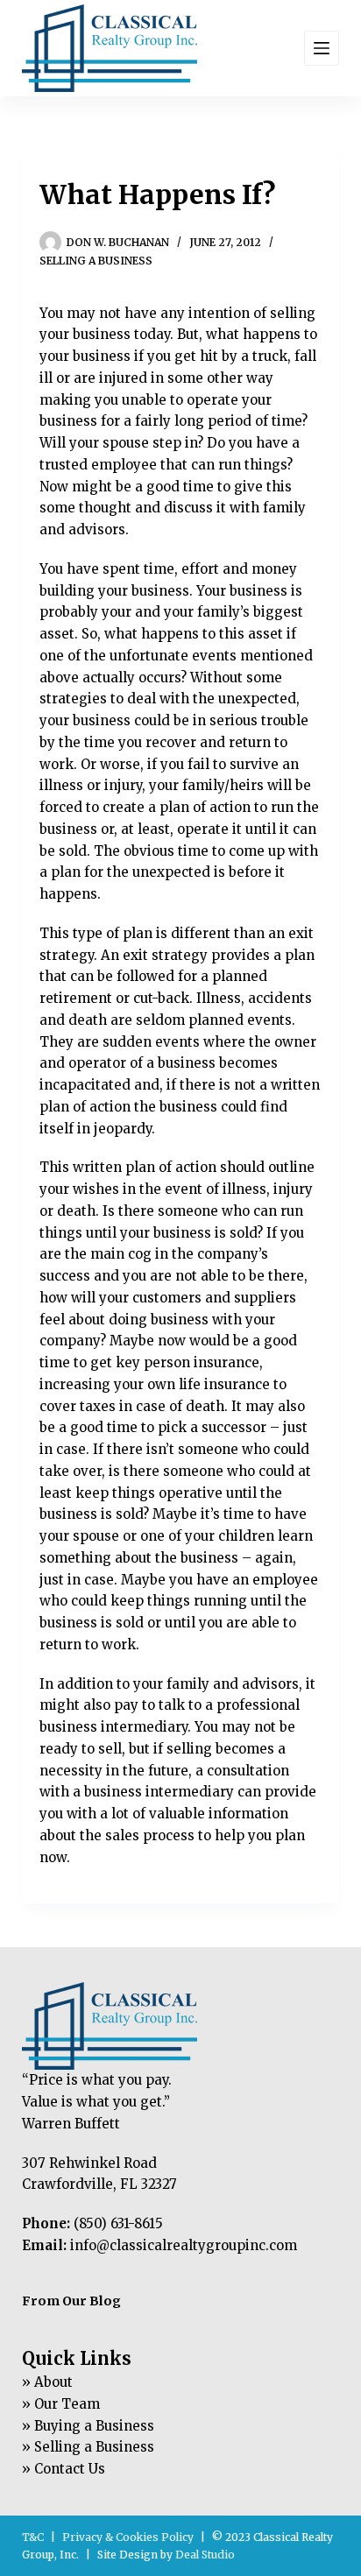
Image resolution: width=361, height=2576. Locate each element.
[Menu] (322, 48)
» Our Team (61, 2404)
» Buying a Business (88, 2426)
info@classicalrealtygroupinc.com (184, 2245)
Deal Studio (205, 2555)
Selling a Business (96, 261)
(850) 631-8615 (118, 2223)
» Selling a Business (88, 2447)
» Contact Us (64, 2469)
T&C (33, 2537)
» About (47, 2382)
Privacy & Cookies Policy (128, 2537)
